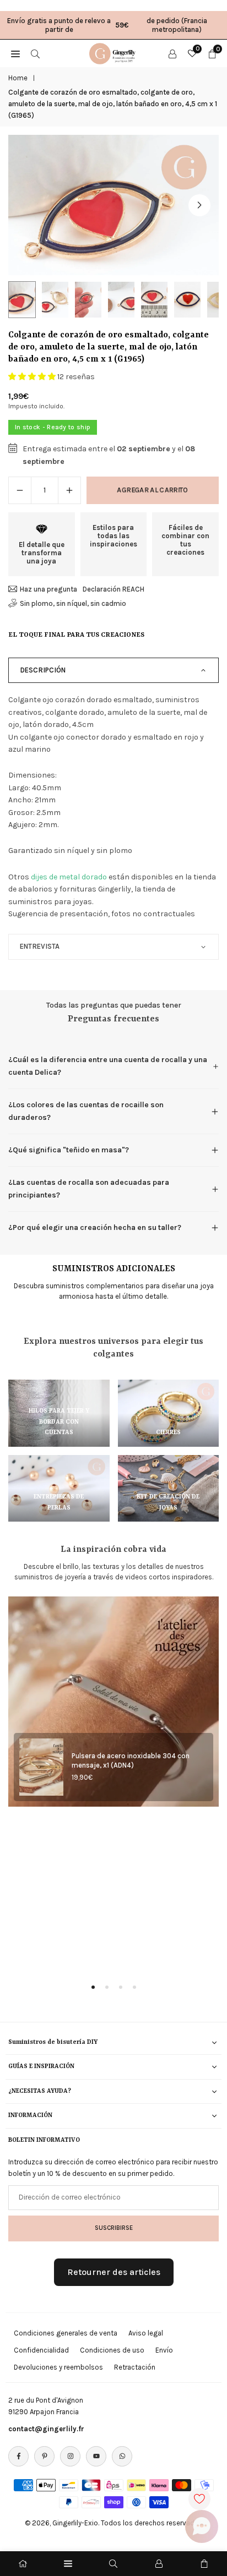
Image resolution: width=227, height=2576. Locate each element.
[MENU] (15, 53)
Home (18, 78)
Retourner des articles (114, 2272)
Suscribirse (114, 2228)
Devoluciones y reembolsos (58, 2367)
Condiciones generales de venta (66, 2333)
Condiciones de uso (112, 2350)
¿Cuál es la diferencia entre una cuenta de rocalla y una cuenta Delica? (108, 1066)
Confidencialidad (41, 2350)
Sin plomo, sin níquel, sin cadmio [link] (73, 603)
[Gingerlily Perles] (114, 52)
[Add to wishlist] (199, 2499)
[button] (199, 205)
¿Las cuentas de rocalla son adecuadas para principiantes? (89, 1188)
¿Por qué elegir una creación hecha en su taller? (95, 1227)
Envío (164, 2350)
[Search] (35, 53)
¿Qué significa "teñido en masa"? (69, 1150)
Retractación (135, 2367)
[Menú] (68, 2564)
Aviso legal (146, 2333)
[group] (113, 205)
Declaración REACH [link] (113, 589)
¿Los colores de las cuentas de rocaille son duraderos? (86, 1111)
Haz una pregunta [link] (48, 589)
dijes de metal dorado (69, 877)
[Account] (172, 53)
